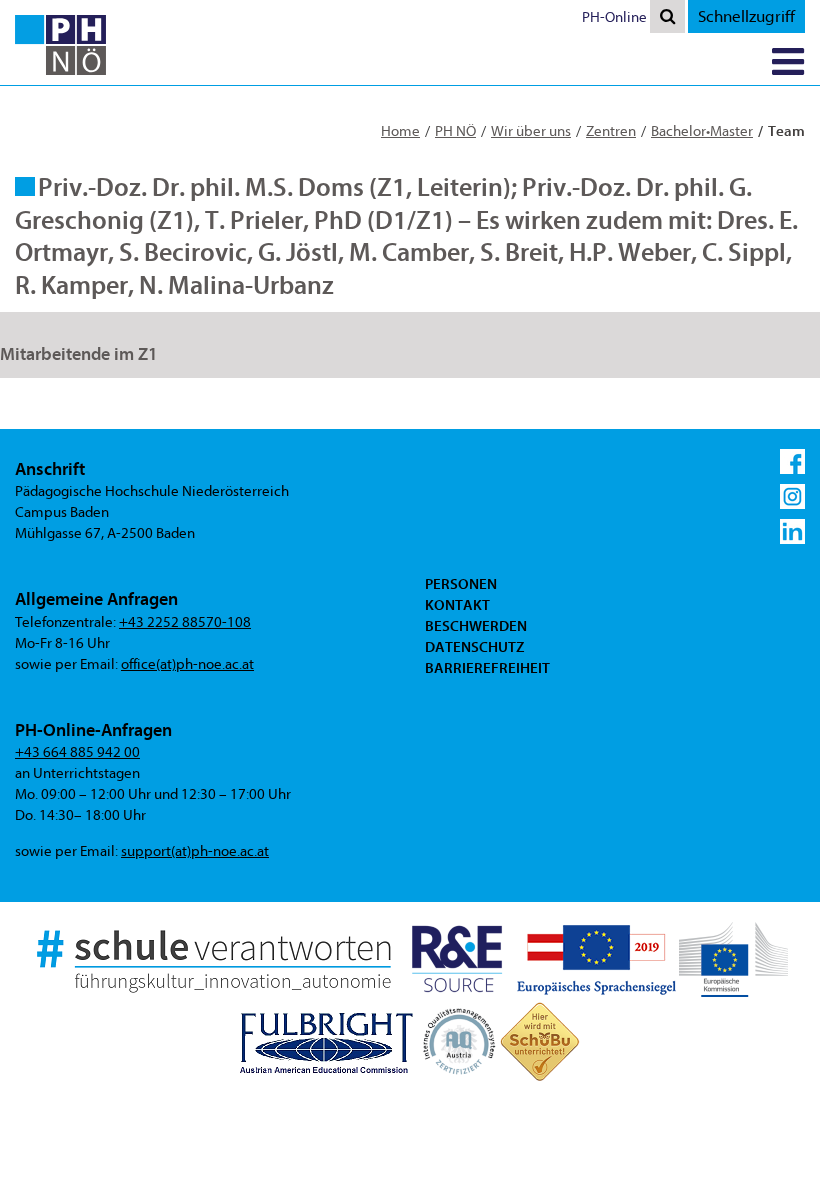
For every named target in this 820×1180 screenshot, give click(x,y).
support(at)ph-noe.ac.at (195, 851)
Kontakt (457, 605)
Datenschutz (474, 647)
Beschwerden (476, 626)
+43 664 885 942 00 (77, 752)
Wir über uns (531, 131)
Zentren (611, 131)
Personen (461, 584)
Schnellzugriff (746, 16)
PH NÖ (455, 131)
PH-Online (614, 17)
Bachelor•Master (702, 131)
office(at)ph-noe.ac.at (187, 664)
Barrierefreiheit (487, 668)
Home (400, 131)
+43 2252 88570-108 (185, 622)
